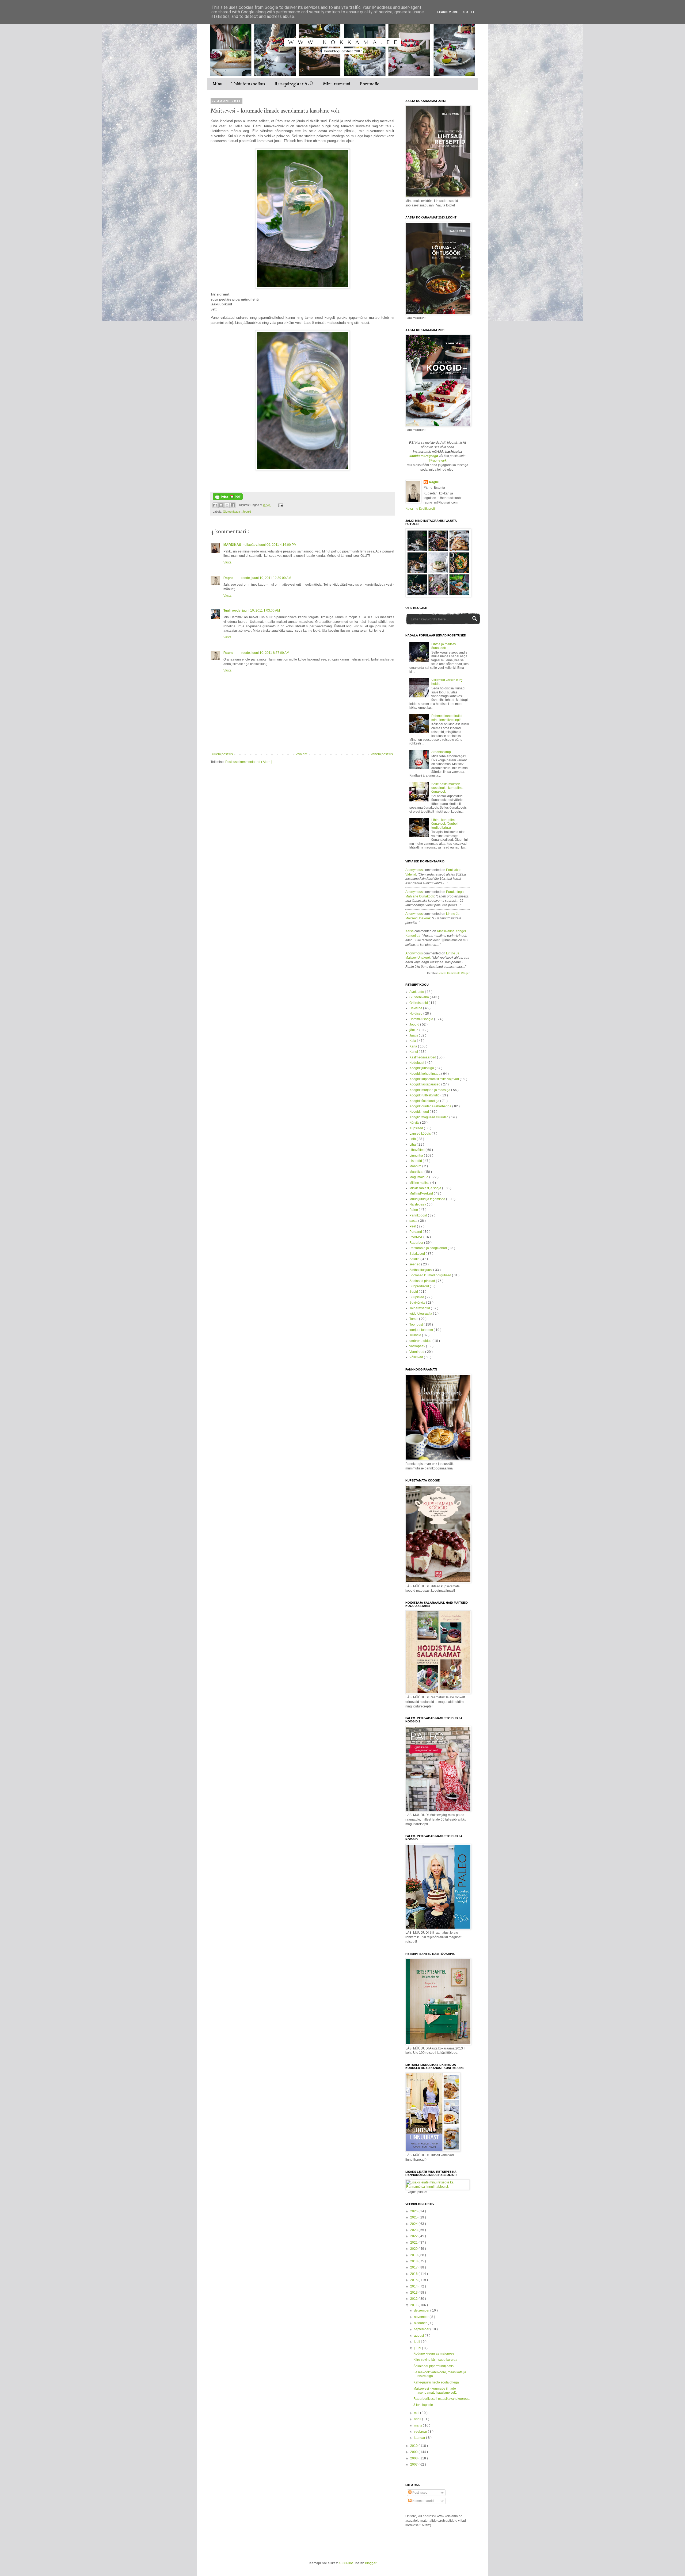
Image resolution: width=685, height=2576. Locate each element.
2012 (414, 2299)
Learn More (448, 12)
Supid (414, 1292)
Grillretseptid (419, 1003)
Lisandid (416, 1161)
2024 (414, 2224)
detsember (422, 2310)
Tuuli (227, 611)
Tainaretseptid (420, 1308)
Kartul (414, 1052)
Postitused (420, 2493)
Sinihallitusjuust (421, 1270)
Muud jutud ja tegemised (428, 1199)
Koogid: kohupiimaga (425, 1074)
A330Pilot (346, 2563)
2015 (414, 2280)
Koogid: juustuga (422, 1068)
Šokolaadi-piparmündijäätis (433, 2366)
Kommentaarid (423, 2501)
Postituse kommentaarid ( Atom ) (249, 762)
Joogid (247, 512)
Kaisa (410, 931)
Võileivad (417, 1357)
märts (418, 2425)
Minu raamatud (336, 84)
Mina (217, 84)
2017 (414, 2267)
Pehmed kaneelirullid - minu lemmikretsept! (448, 718)
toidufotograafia (421, 1314)
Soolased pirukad (423, 1281)
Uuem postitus (222, 754)
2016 (414, 2274)
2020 (414, 2249)
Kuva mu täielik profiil (421, 509)
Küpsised (417, 1128)
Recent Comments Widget (454, 973)
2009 (414, 2452)
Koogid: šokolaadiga (425, 1101)
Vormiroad (417, 1352)
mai (417, 2413)
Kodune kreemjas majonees (434, 2354)
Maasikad (417, 1172)
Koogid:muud (420, 1112)
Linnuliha (417, 1155)
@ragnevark (438, 460)
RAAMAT (416, 1237)
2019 (414, 2255)
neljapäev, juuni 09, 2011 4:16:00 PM (270, 545)
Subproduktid (420, 1286)
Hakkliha (416, 1008)
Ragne (228, 578)
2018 (414, 2261)
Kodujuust (417, 1063)
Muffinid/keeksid (422, 1193)
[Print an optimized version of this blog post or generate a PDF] (228, 499)
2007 (414, 2464)
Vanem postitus (382, 754)
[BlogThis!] (221, 505)
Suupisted (417, 1297)
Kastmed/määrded (423, 1057)
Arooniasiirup (441, 752)
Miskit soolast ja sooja (426, 1188)
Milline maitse (420, 1183)
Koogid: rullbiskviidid (425, 1095)
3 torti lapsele (423, 2405)
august (419, 2336)
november (422, 2317)
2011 (414, 2305)
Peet (413, 1226)
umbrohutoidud (421, 1341)
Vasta (227, 562)
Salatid (415, 1259)
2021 (414, 2243)
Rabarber (417, 1243)
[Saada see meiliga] (215, 505)
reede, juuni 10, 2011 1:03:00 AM (256, 611)
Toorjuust (416, 1325)
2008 (414, 2458)
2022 (414, 2236)
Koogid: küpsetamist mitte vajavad (435, 1079)
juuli (417, 2342)
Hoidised (416, 1013)
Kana (414, 1046)
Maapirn (416, 1166)
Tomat (414, 1319)
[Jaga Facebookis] (233, 505)
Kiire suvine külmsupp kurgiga (435, 2360)
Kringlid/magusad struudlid (429, 1117)
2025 (414, 2217)
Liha (413, 1145)
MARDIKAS (232, 545)
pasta (414, 1221)
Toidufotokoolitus (248, 84)
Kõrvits (415, 1123)
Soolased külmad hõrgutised (431, 1275)
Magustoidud (419, 1177)
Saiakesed (418, 1254)
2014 (414, 2286)
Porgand (416, 1232)
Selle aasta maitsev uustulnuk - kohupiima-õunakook (448, 788)
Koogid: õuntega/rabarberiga (431, 1106)
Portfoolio (370, 84)
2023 (414, 2230)
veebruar (421, 2432)
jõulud (414, 1030)
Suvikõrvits (418, 1303)
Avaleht (302, 754)
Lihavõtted (417, 1150)
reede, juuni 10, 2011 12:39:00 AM (266, 578)
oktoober (421, 2323)
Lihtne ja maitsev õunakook (444, 646)
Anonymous (414, 870)
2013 (414, 2293)
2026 (414, 2211)
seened (415, 1264)
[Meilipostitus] (280, 505)
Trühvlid (416, 1335)
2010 (414, 2446)
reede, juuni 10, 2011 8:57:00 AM (265, 653)
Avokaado (417, 992)
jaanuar (420, 2438)
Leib (413, 1139)
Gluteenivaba (232, 512)
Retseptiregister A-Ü (294, 84)
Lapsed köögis (420, 1134)
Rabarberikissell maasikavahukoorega (442, 2399)
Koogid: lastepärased (425, 1084)
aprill (418, 2419)
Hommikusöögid (422, 1019)
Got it (469, 12)
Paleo (414, 1210)
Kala (413, 1041)
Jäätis (414, 1035)
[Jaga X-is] (227, 505)
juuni (418, 2348)
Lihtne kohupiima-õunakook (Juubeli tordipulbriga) (445, 824)
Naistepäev (418, 1204)
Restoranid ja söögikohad (429, 1248)
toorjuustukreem (422, 1330)
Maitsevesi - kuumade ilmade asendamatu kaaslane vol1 (435, 2390)
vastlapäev (418, 1346)
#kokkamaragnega (424, 456)
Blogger (371, 2563)
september (422, 2329)
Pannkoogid (419, 1215)
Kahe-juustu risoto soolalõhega (436, 2382)
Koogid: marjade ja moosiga (430, 1090)
